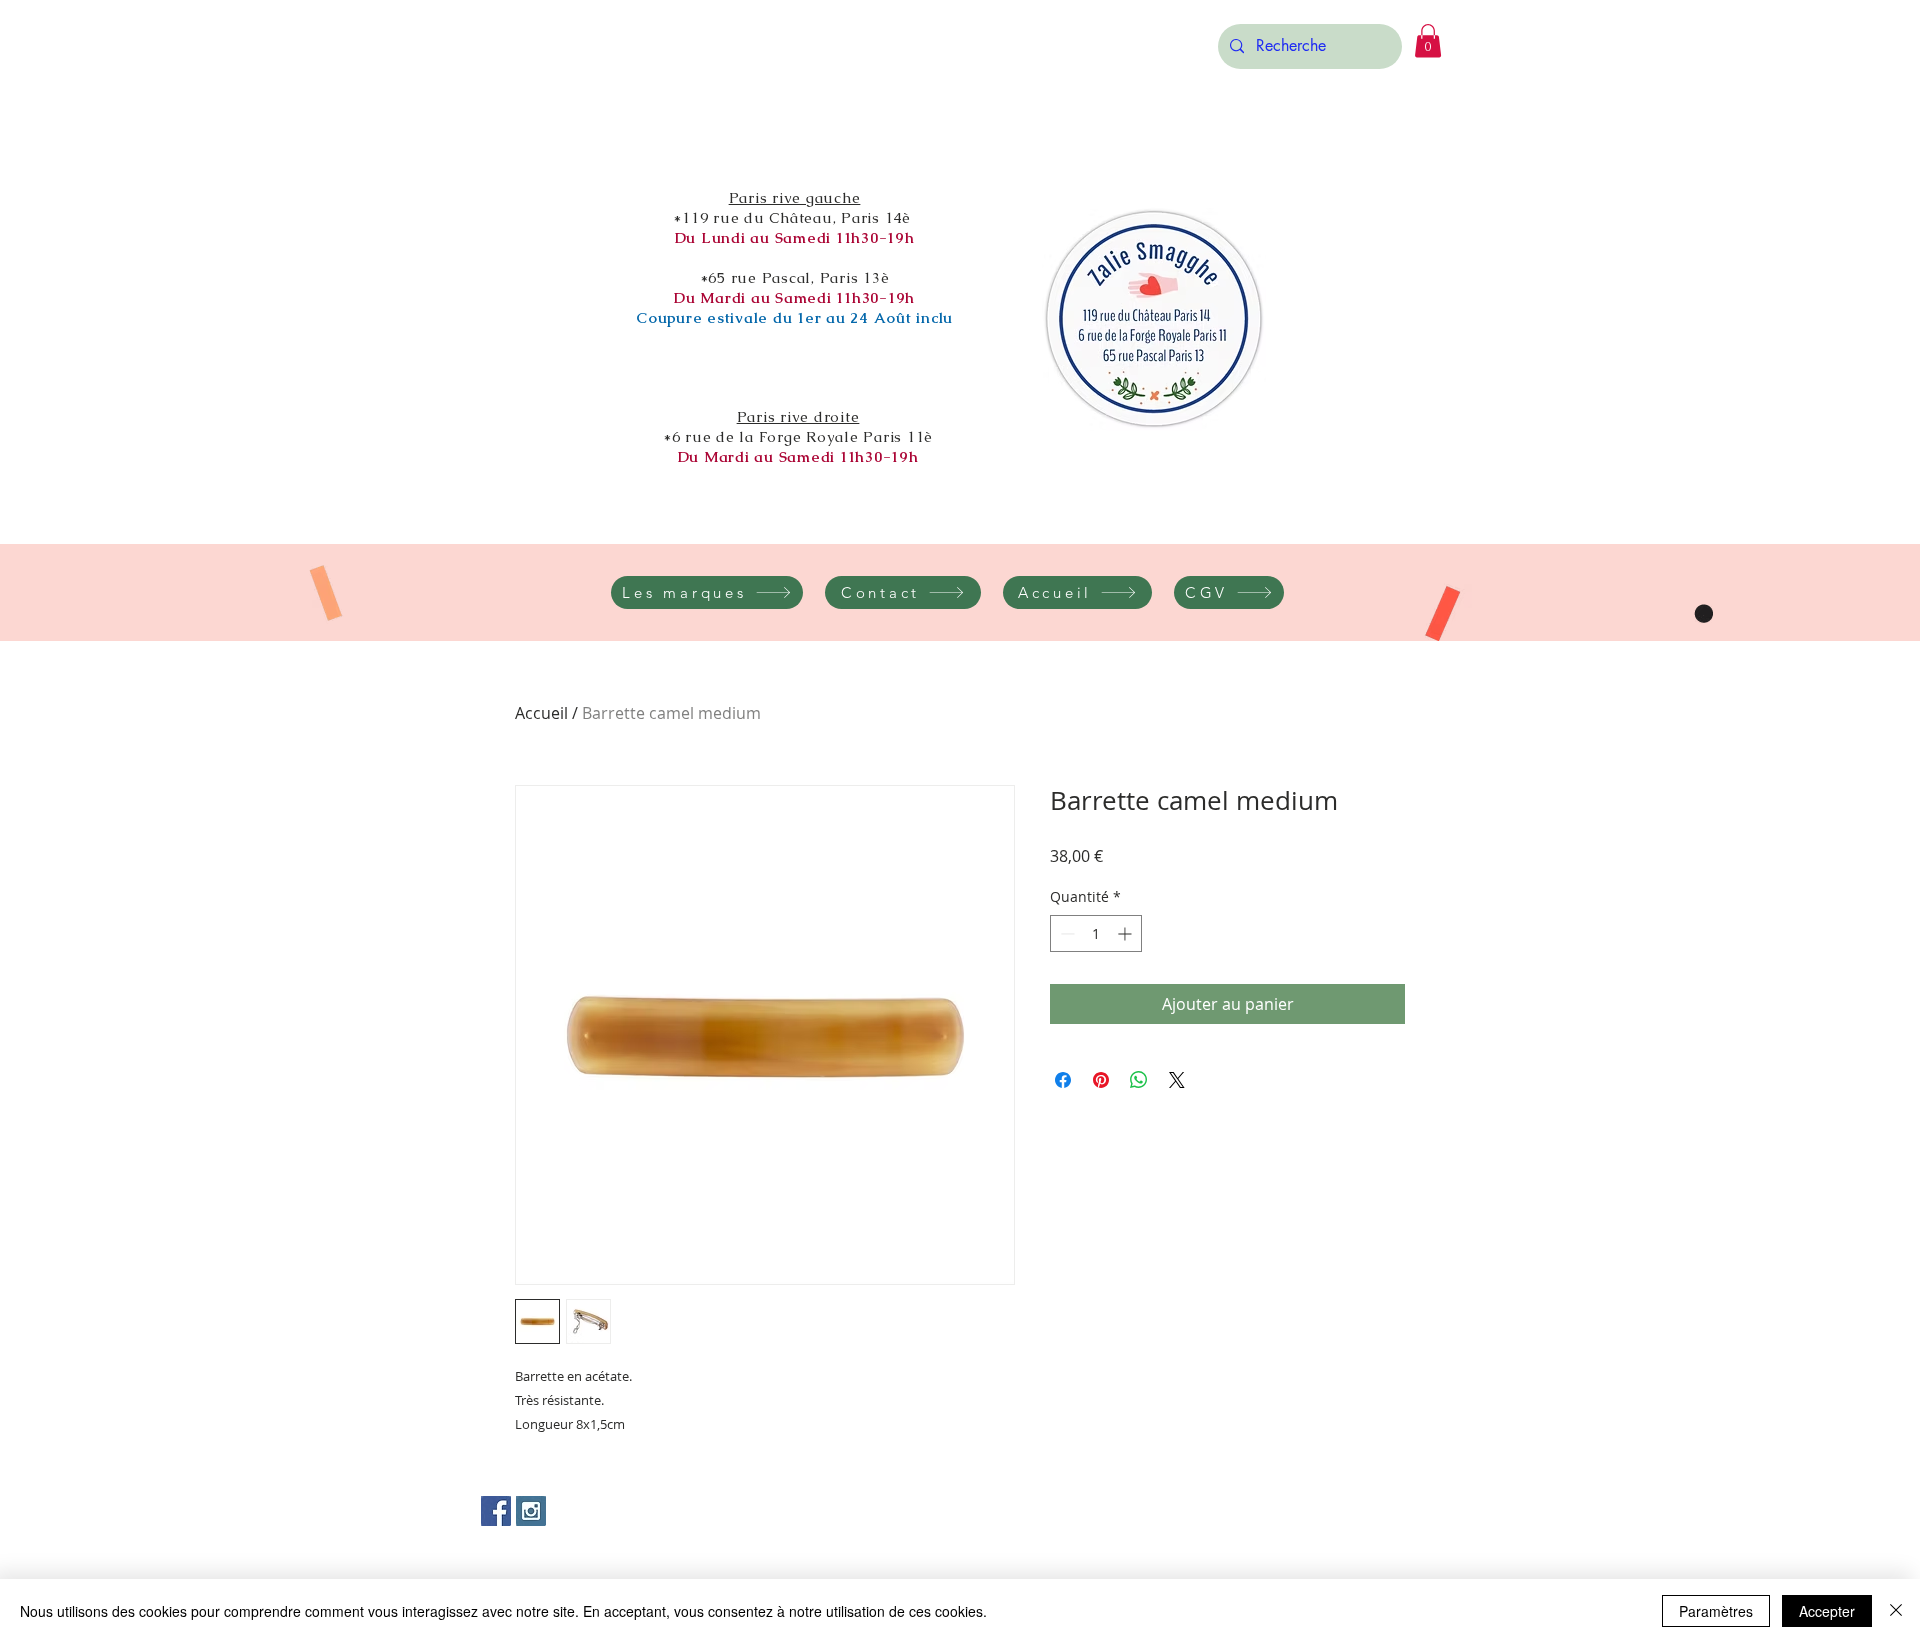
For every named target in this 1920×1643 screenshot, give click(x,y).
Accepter (1827, 1611)
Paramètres (1716, 1611)
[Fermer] (1896, 1611)
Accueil (541, 713)
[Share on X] (1177, 1080)
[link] (1428, 40)
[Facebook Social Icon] (496, 1511)
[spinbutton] (1096, 933)
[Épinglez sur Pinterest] (1101, 1080)
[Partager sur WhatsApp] (1139, 1080)
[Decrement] (1065, 933)
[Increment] (1126, 933)
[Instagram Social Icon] (531, 1511)
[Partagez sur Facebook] (1063, 1080)
